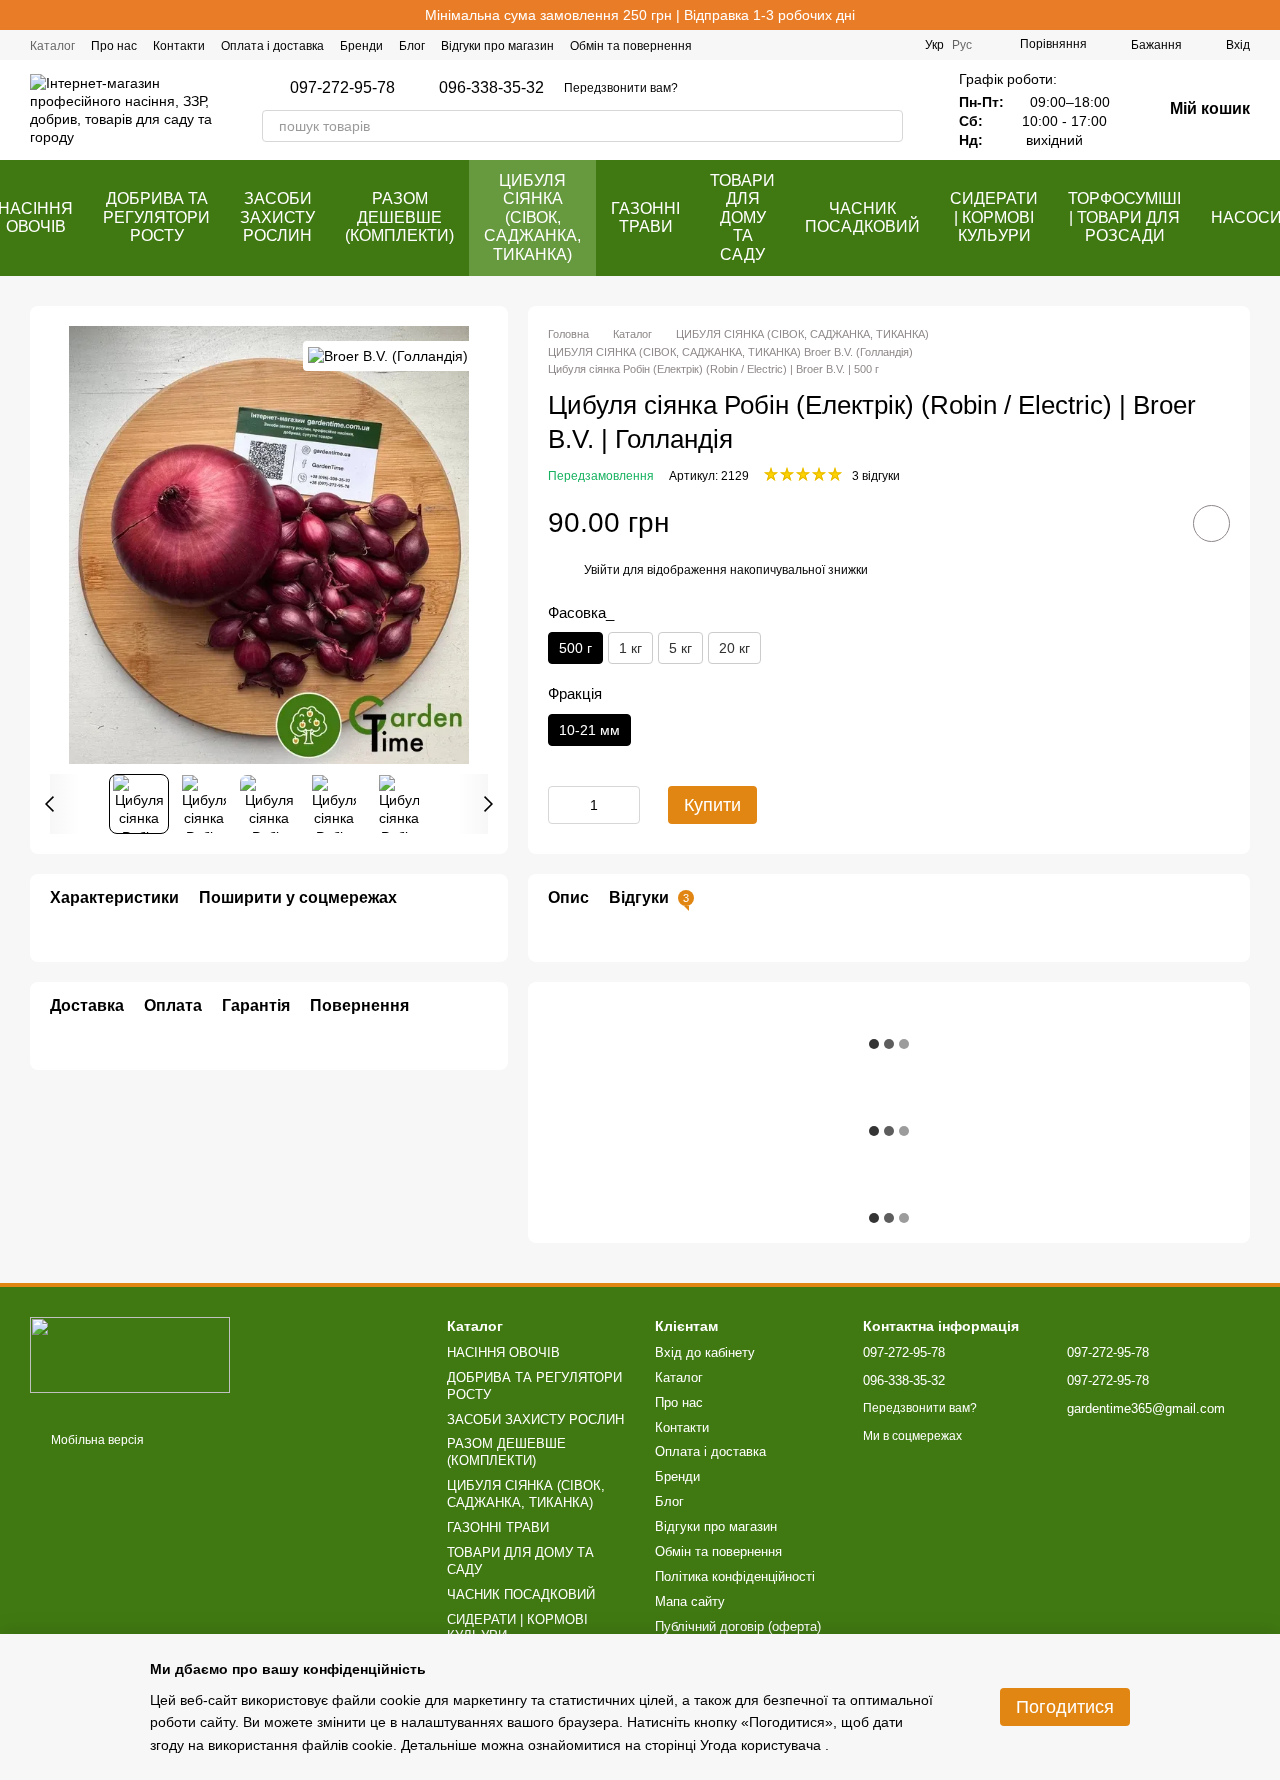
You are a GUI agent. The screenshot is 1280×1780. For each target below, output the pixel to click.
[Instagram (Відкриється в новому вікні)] (849, 45)
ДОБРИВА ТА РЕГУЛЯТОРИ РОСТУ (156, 217)
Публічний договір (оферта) (738, 1626)
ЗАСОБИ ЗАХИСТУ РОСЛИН (277, 217)
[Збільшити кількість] (625, 805)
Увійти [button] (602, 570)
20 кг (734, 648)
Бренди (361, 46)
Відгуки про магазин (497, 46)
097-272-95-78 (342, 88)
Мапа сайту (690, 1601)
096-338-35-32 (491, 88)
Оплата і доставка (272, 46)
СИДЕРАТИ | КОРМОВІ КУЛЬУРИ (994, 217)
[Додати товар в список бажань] (1211, 523)
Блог (412, 46)
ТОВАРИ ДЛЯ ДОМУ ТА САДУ (742, 217)
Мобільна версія (96, 1440)
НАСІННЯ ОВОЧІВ (503, 1352)
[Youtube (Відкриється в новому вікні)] (897, 45)
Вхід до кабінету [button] (705, 1352)
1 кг (630, 648)
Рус (962, 45)
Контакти (179, 46)
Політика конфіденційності (735, 1576)
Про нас (114, 46)
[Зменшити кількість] (563, 805)
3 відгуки (876, 476)
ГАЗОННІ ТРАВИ (645, 217)
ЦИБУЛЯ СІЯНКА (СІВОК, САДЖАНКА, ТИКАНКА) (532, 217)
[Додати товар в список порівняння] (1155, 523)
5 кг (680, 648)
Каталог (52, 46)
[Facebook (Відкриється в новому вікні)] (825, 45)
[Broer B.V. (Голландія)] (388, 355)
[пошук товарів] (887, 126)
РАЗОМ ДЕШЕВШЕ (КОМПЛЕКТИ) (399, 217)
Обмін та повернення (631, 46)
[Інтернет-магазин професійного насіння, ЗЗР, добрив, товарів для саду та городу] (130, 1354)
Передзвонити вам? (621, 88)
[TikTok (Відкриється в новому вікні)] (873, 45)
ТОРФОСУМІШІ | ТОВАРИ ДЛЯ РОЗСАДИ (1124, 217)
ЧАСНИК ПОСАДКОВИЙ (862, 217)
